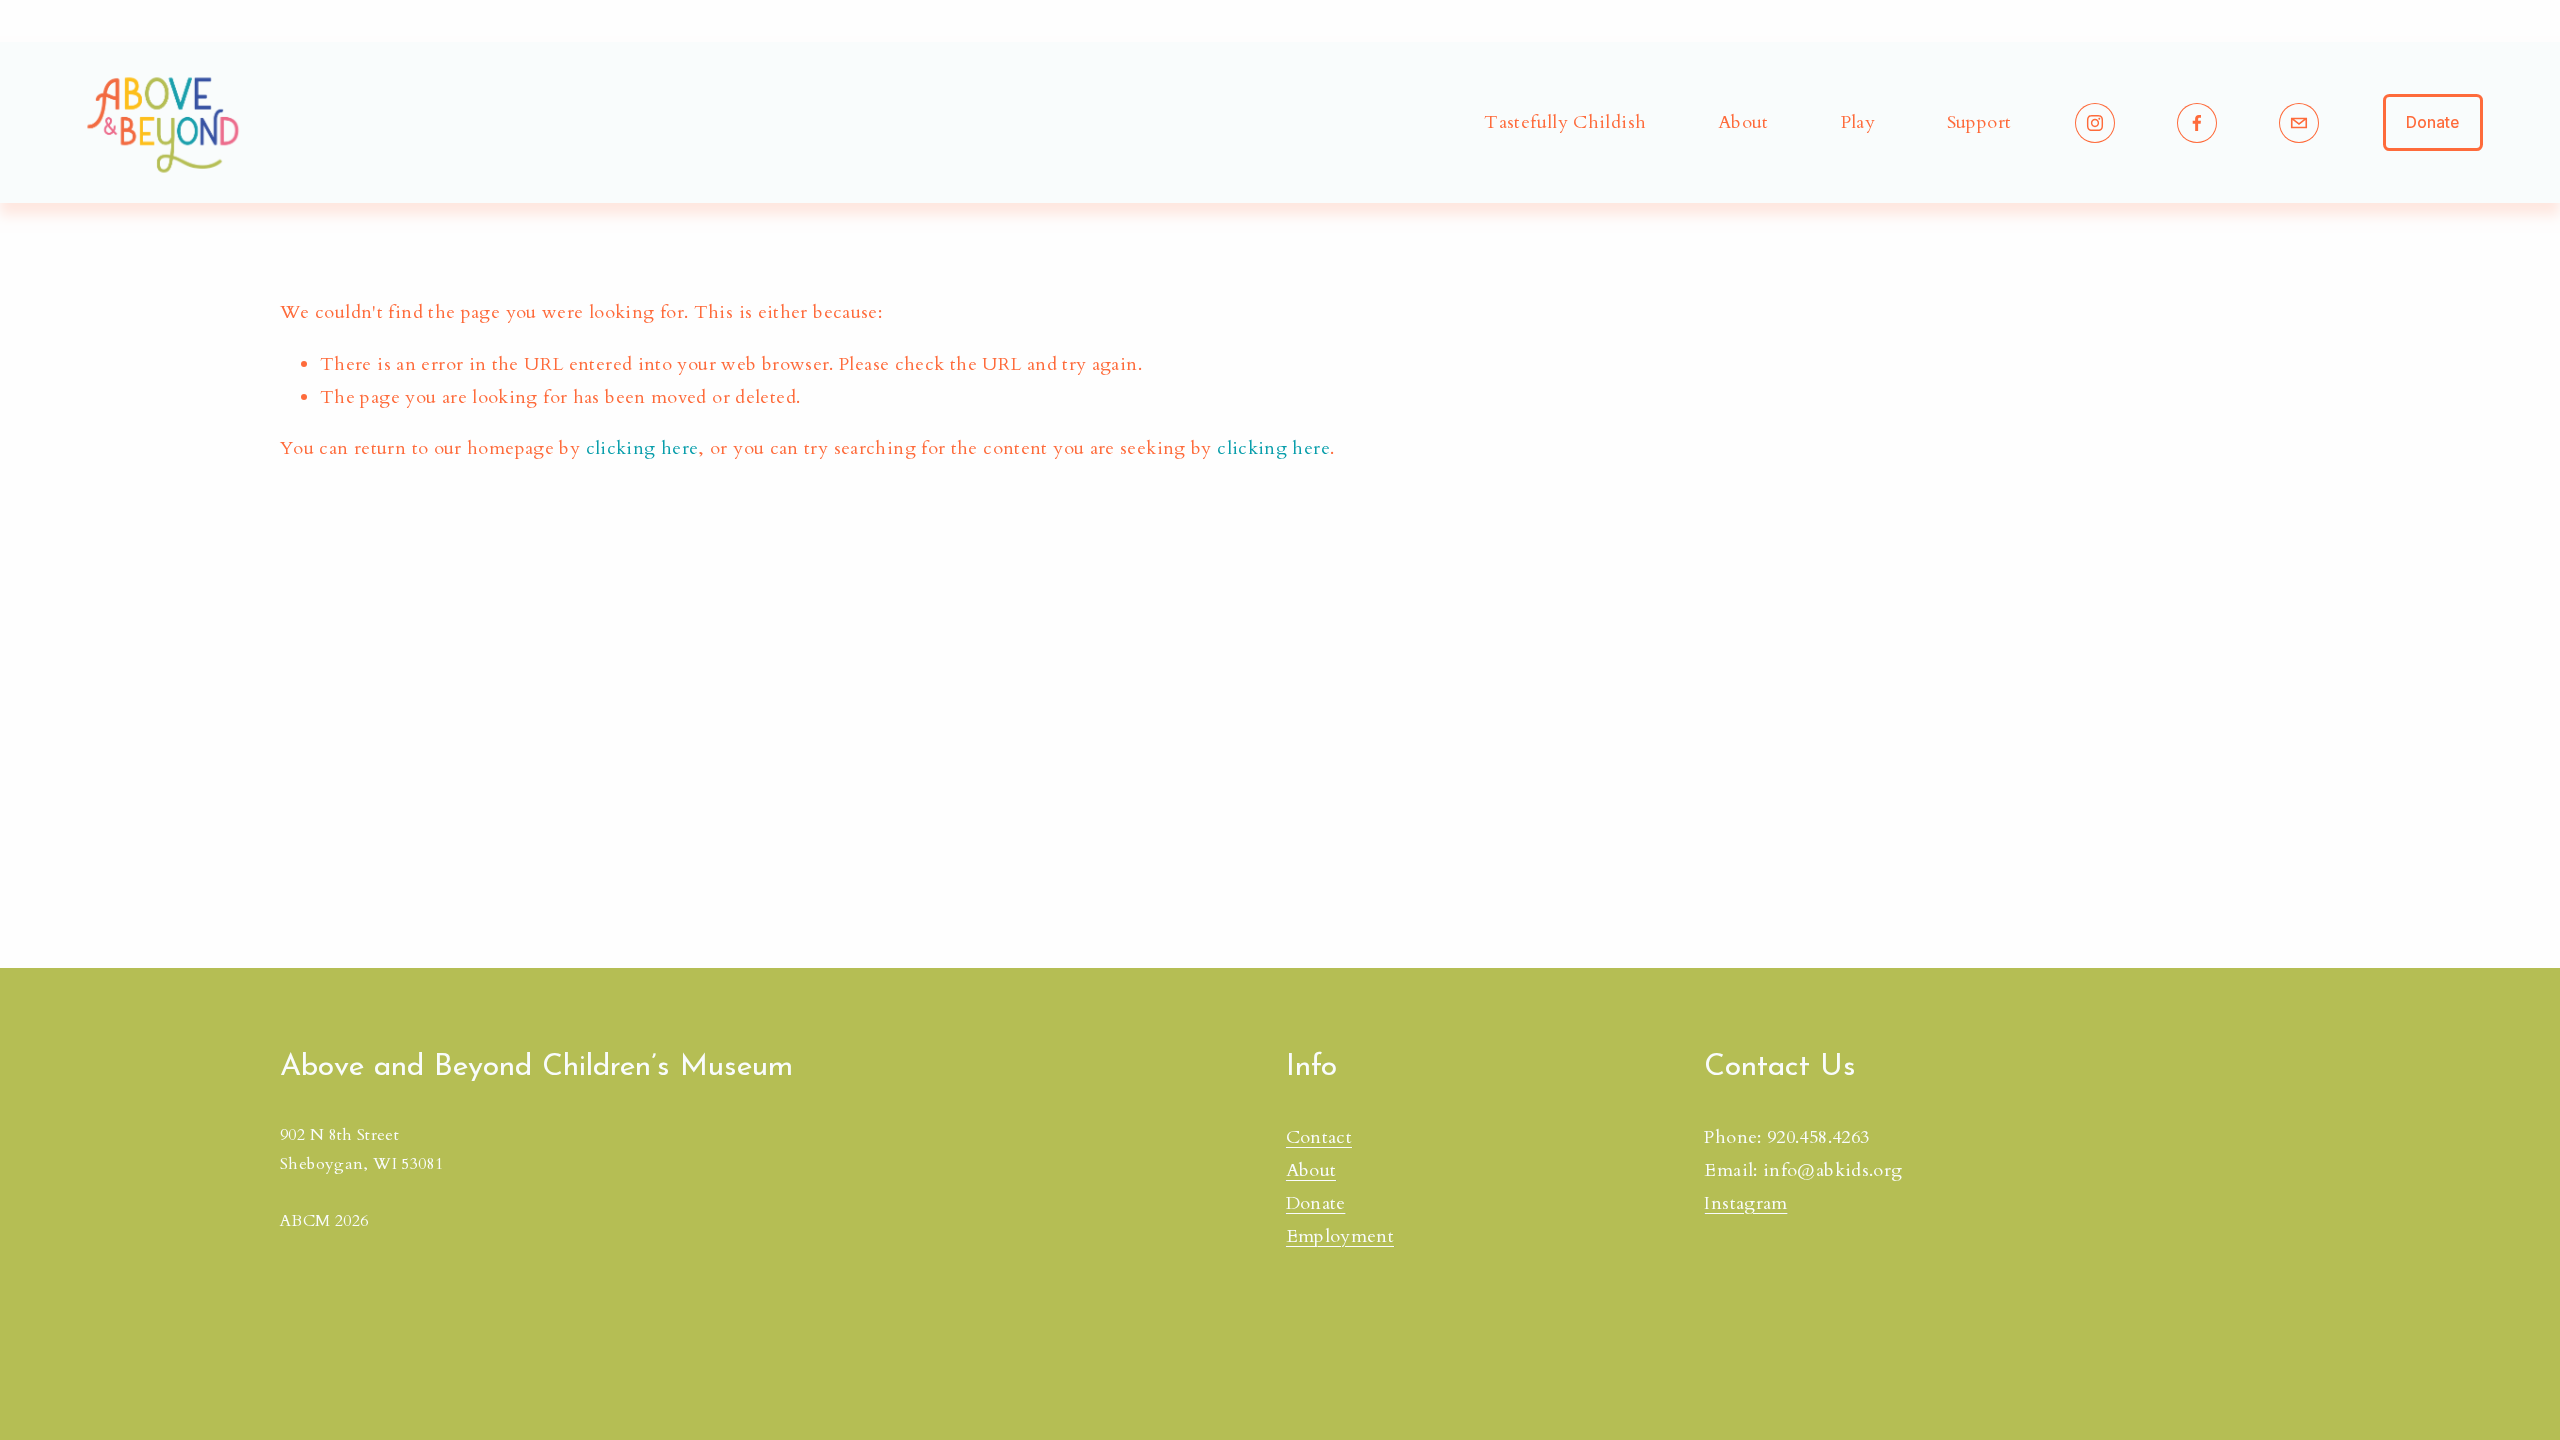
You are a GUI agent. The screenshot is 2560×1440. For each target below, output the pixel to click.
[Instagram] (2095, 123)
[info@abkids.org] (2299, 123)
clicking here (642, 448)
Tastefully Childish (1565, 122)
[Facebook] (2197, 123)
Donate (2432, 122)
